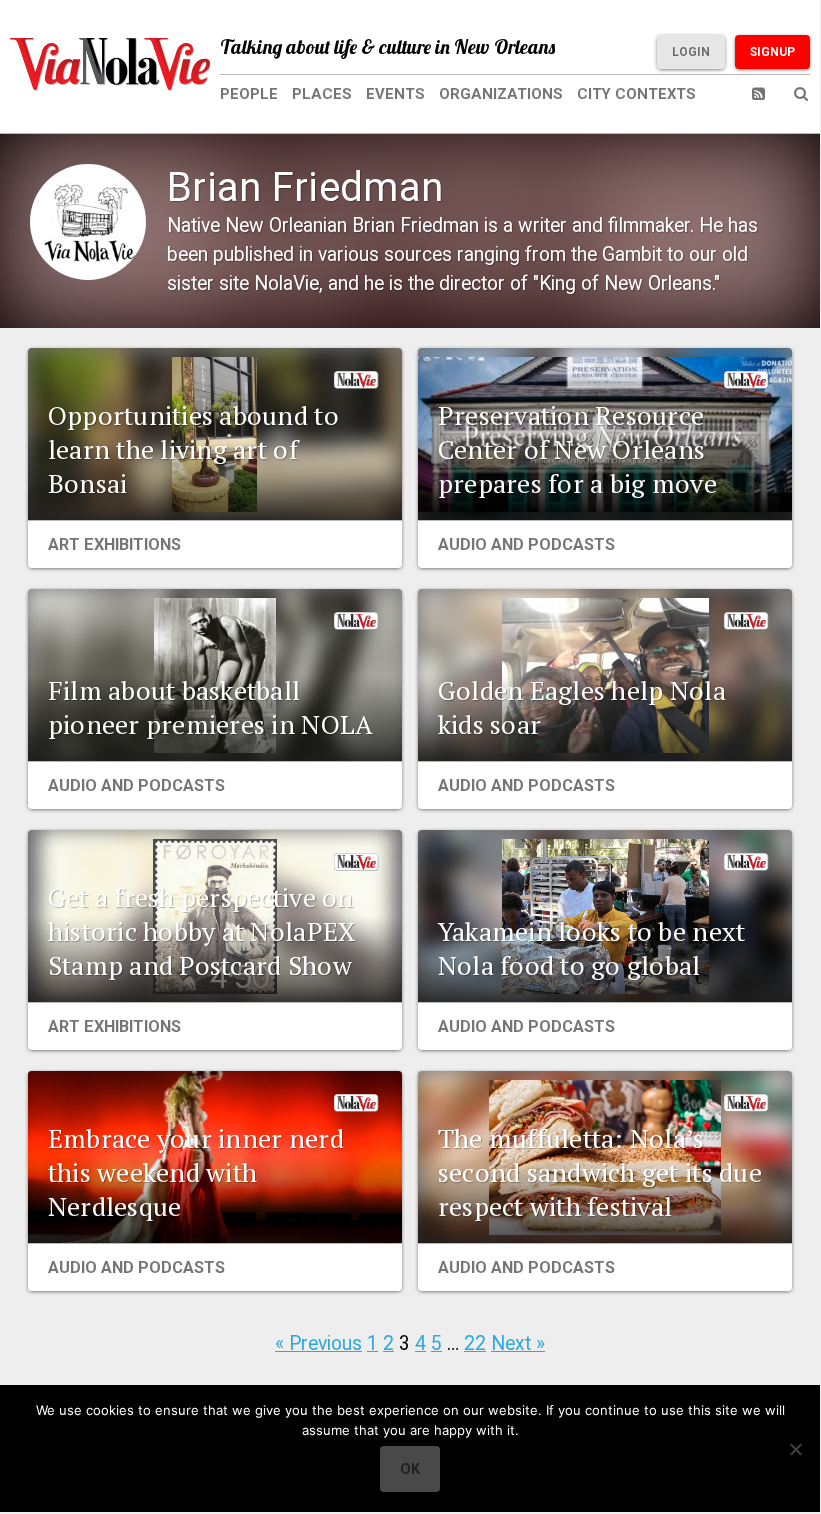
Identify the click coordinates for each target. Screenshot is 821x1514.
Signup (772, 52)
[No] (795, 1449)
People (249, 94)
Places (322, 94)
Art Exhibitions (114, 544)
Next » (518, 1343)
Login (691, 52)
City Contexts (636, 94)
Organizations (501, 94)
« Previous (318, 1343)
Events (395, 94)
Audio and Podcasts (526, 544)
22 (475, 1343)
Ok (410, 1469)
